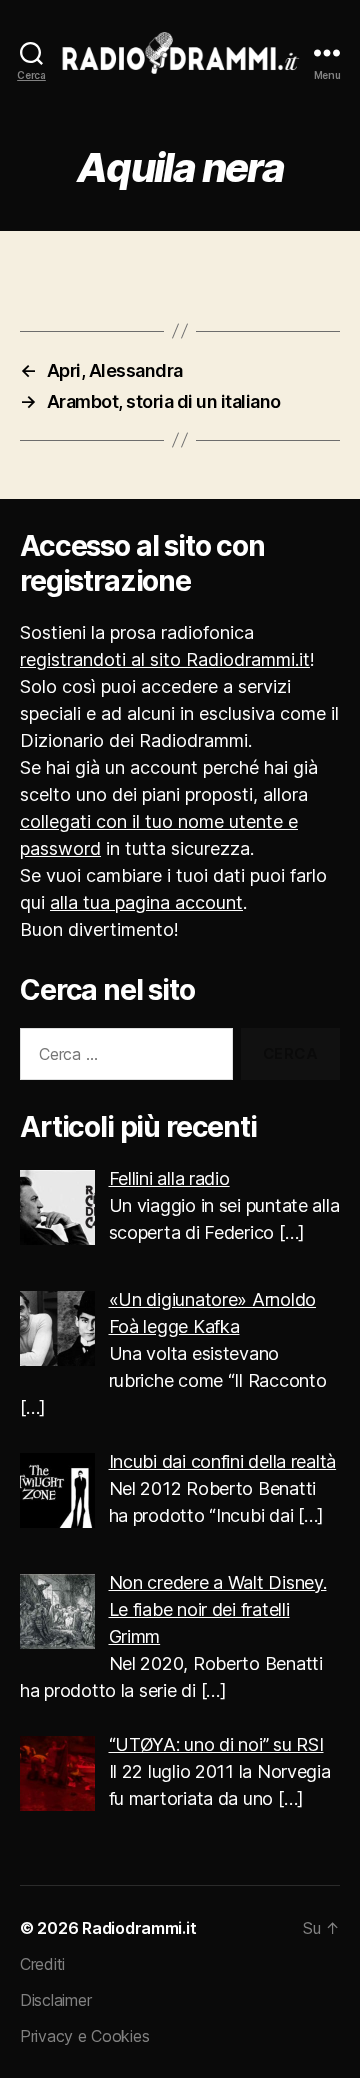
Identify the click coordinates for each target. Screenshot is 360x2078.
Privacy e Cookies (84, 2036)
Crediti (42, 1964)
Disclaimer (55, 2000)
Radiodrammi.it (139, 1928)
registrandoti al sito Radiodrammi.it (165, 659)
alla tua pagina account (146, 902)
